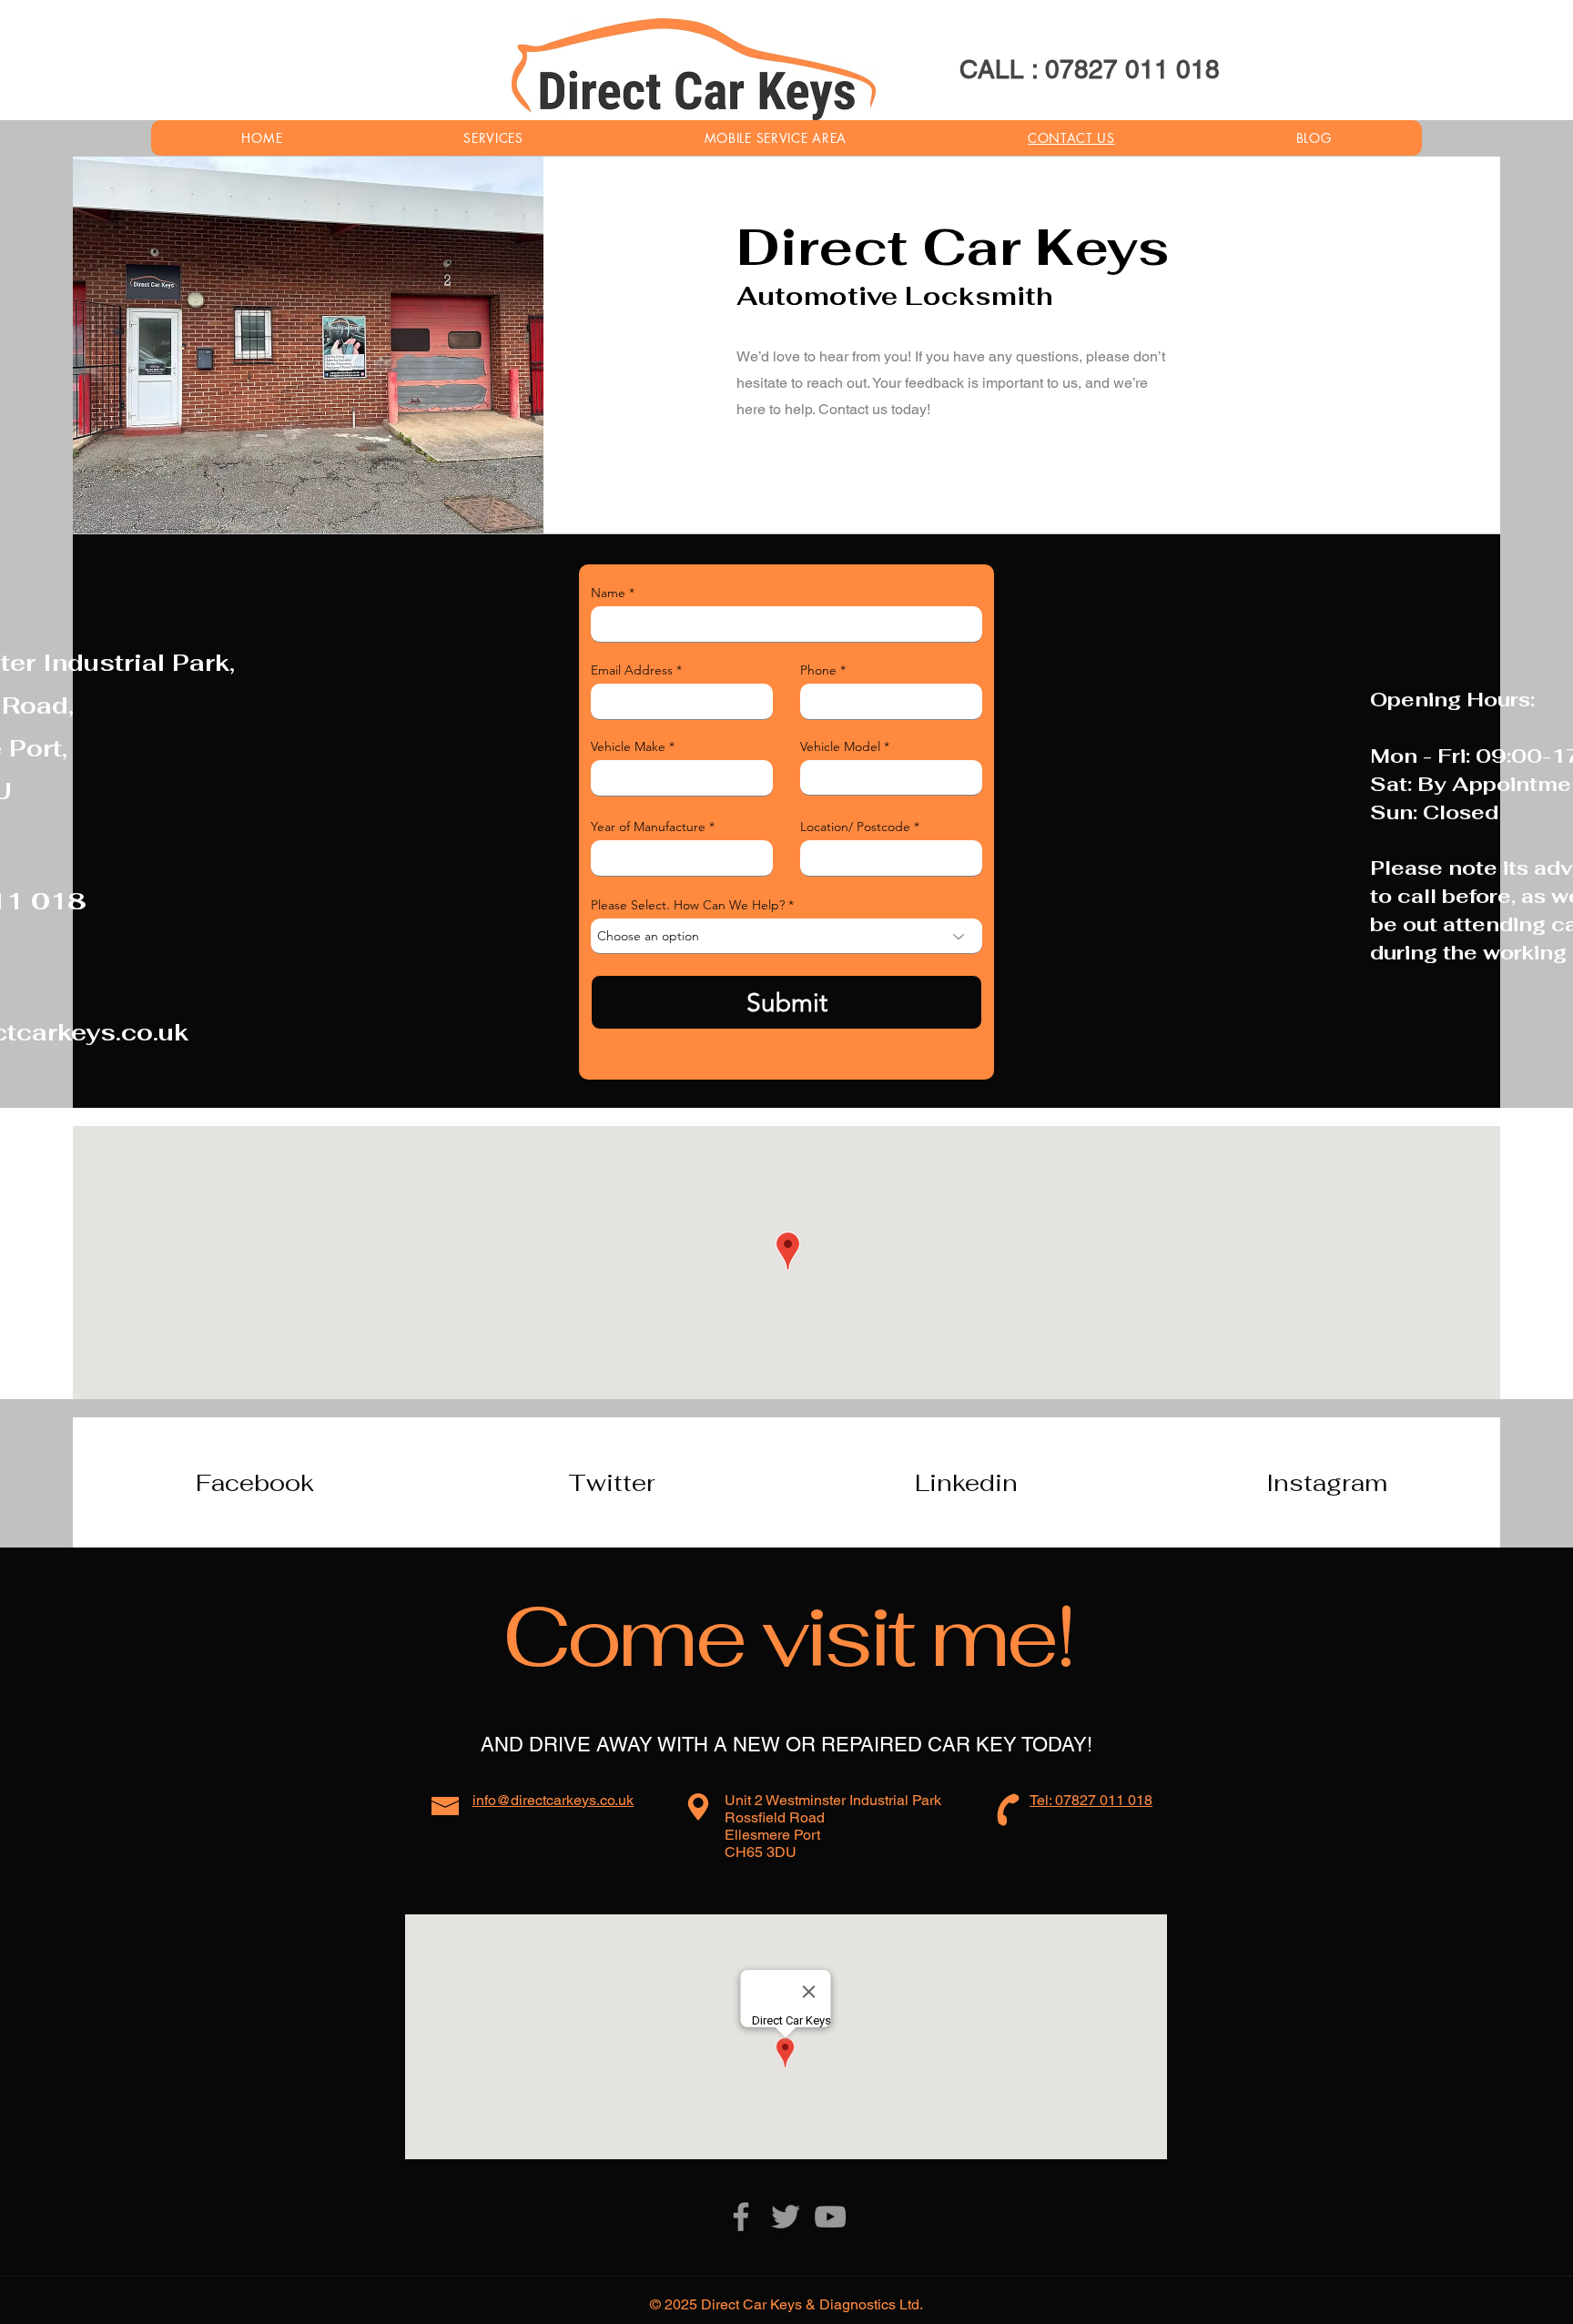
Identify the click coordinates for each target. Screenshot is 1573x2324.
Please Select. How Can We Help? (688, 905)
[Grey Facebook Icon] (741, 2217)
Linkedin (966, 1483)
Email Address (632, 670)
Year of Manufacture (648, 827)
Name (608, 593)
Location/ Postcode (855, 827)
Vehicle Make (628, 746)
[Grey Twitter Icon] (786, 2217)
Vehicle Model (840, 746)
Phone (818, 670)
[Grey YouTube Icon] (830, 2217)
